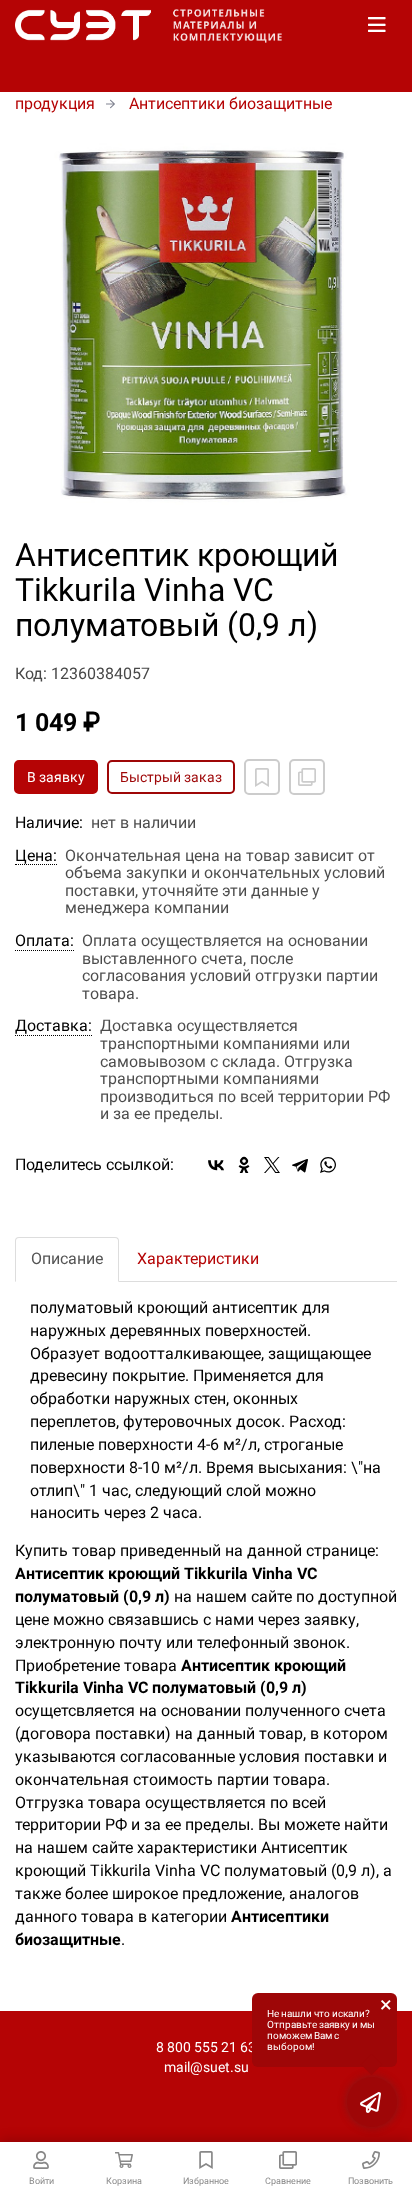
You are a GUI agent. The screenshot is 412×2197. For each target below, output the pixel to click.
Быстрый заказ (171, 777)
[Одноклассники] (244, 1165)
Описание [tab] (67, 1258)
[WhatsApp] (328, 1165)
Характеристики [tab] (198, 1258)
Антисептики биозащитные (230, 103)
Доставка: (53, 1026)
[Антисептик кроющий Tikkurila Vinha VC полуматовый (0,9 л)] (206, 327)
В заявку (56, 777)
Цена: (36, 856)
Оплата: (44, 941)
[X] (272, 1165)
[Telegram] (300, 1165)
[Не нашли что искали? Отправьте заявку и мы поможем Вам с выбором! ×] (372, 2102)
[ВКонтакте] (216, 1165)
